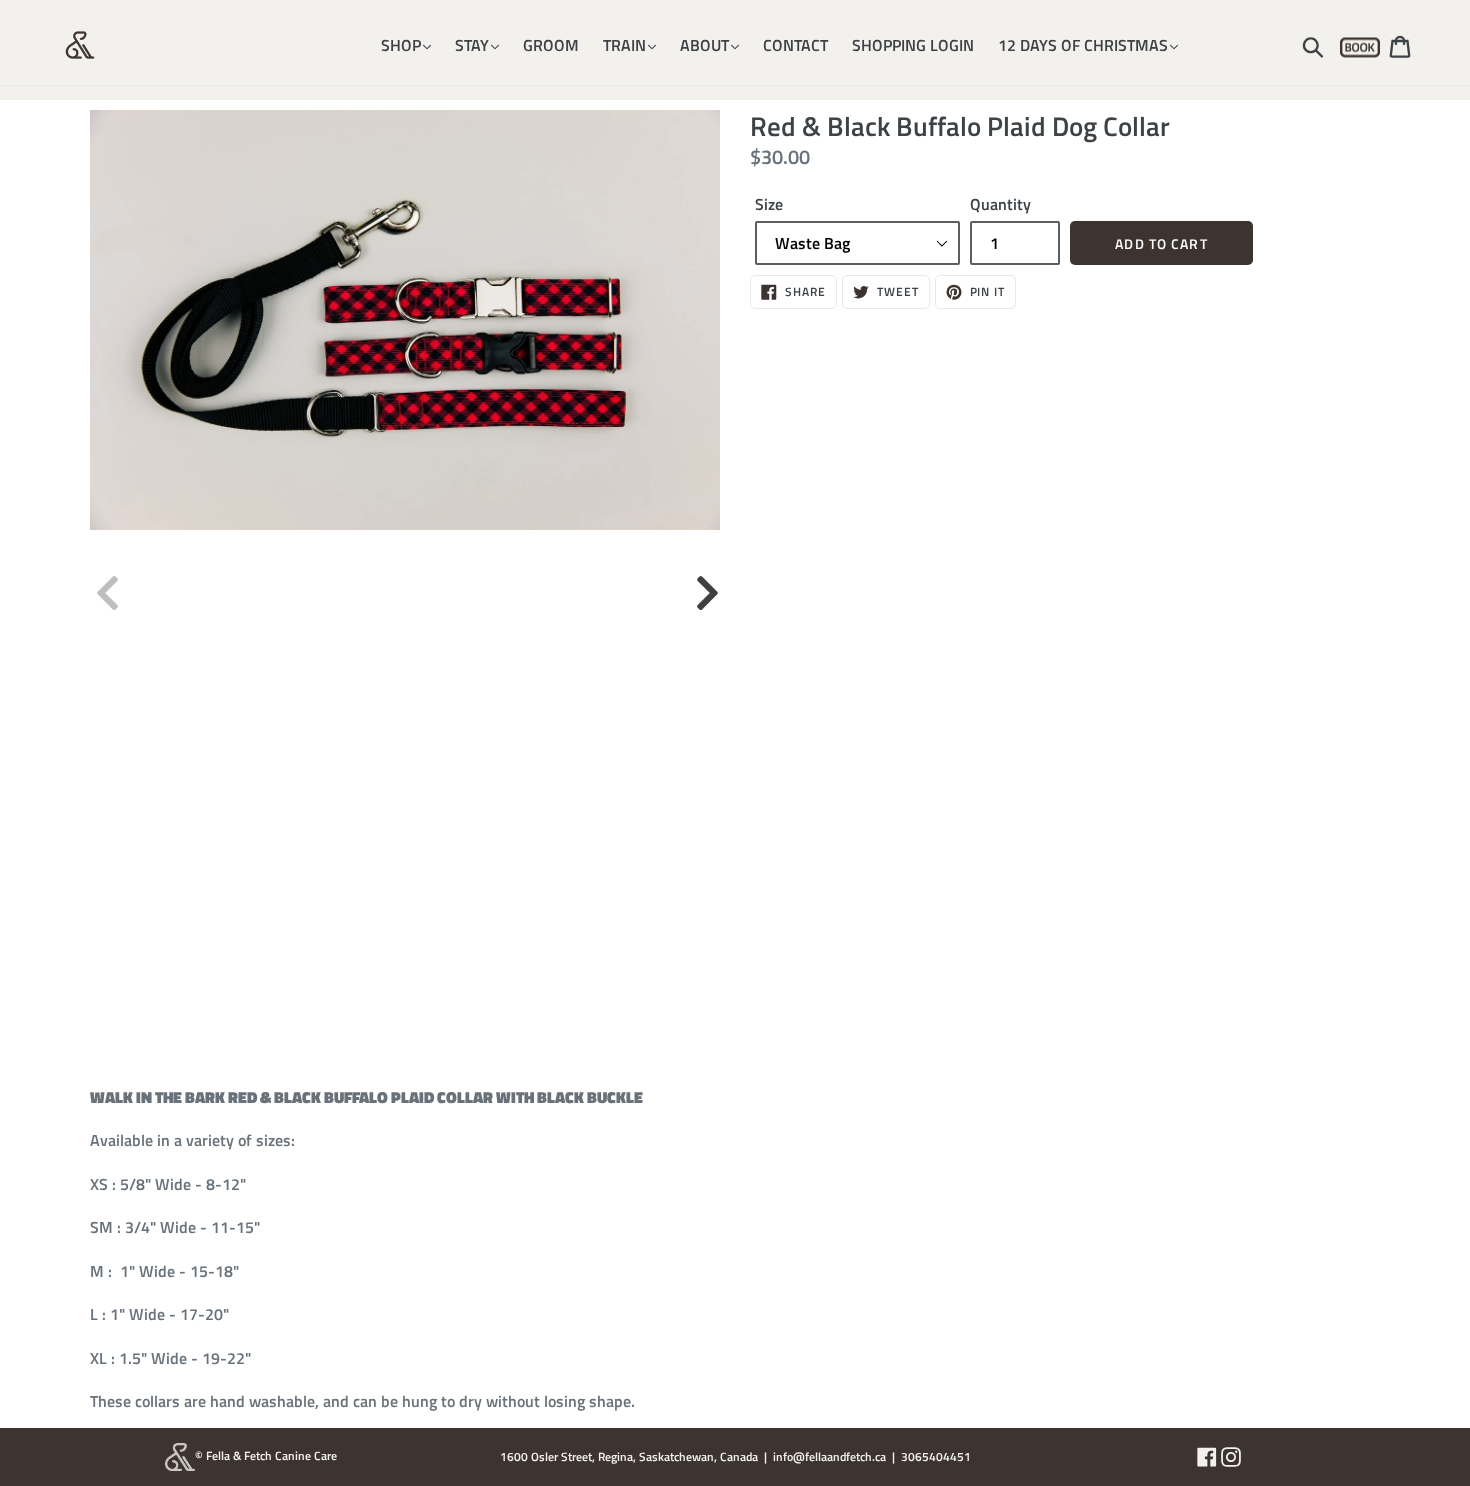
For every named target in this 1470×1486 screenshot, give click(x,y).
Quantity (1000, 204)
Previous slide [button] (105, 583)
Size (769, 204)
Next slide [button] (705, 583)
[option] (405, 320)
